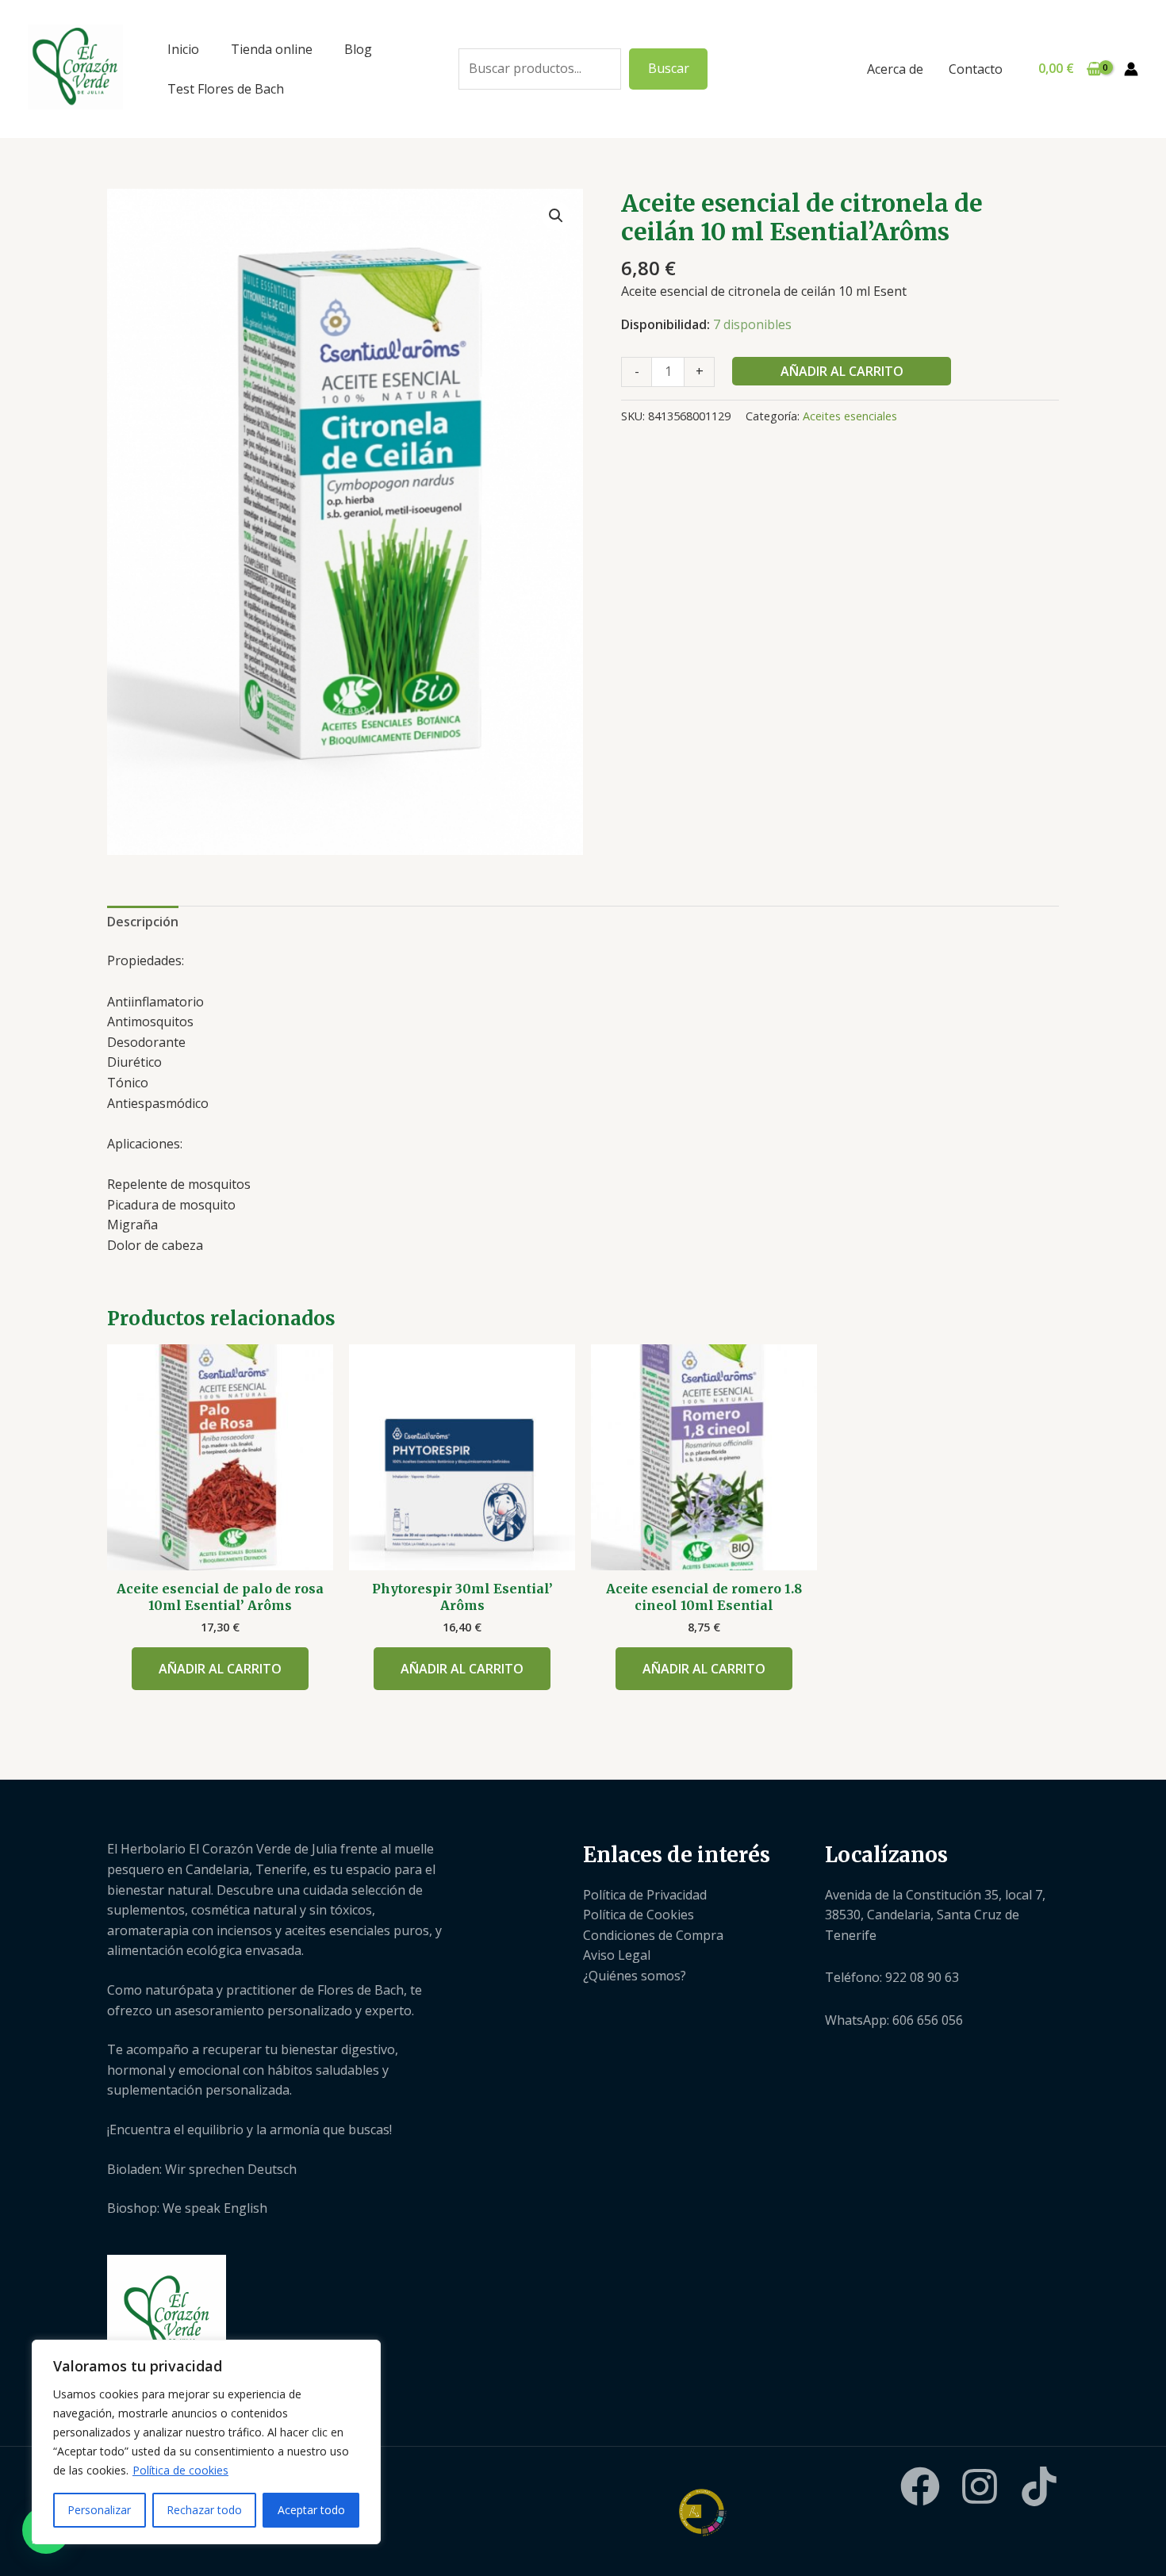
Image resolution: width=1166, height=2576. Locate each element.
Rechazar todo (204, 2510)
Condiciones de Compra (653, 1935)
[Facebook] (920, 2486)
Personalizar (99, 2510)
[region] (206, 2442)
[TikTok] (1039, 2486)
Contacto (976, 69)
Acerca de (895, 69)
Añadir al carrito (842, 371)
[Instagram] (980, 2486)
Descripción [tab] (143, 922)
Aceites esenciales (850, 416)
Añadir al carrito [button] (220, 1669)
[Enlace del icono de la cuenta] (1131, 69)
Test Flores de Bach (226, 89)
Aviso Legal (617, 1955)
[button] (556, 216)
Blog (358, 49)
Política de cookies (180, 2470)
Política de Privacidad (645, 1895)
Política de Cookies (639, 1915)
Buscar (669, 68)
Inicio (183, 49)
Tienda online (272, 49)
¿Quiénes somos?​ (635, 1976)
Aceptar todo (311, 2510)
